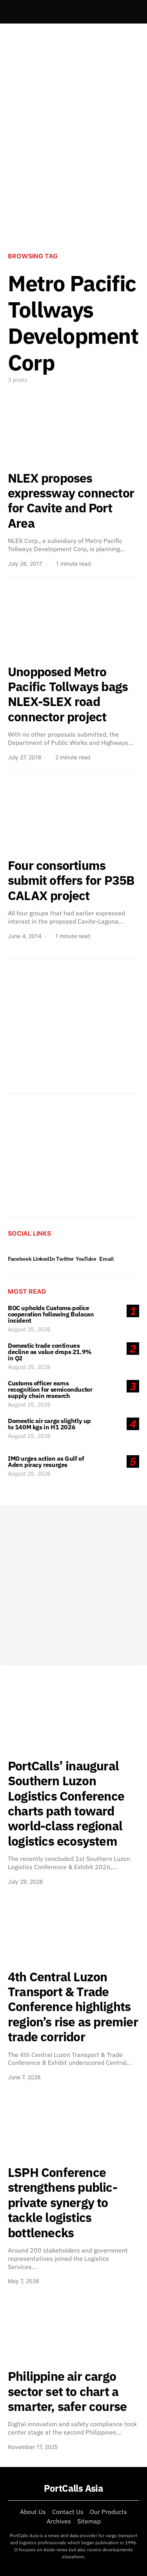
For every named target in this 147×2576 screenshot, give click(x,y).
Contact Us (68, 2512)
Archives (59, 2521)
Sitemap (89, 2521)
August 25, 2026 (29, 1329)
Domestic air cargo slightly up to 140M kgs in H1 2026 (49, 1424)
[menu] (11, 12)
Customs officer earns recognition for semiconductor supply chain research (50, 1389)
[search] (130, 12)
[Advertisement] (73, 162)
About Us (33, 2512)
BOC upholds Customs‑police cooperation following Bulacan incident (51, 1314)
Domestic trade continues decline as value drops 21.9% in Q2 (50, 1352)
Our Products (108, 2512)
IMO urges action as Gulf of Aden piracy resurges (46, 1461)
